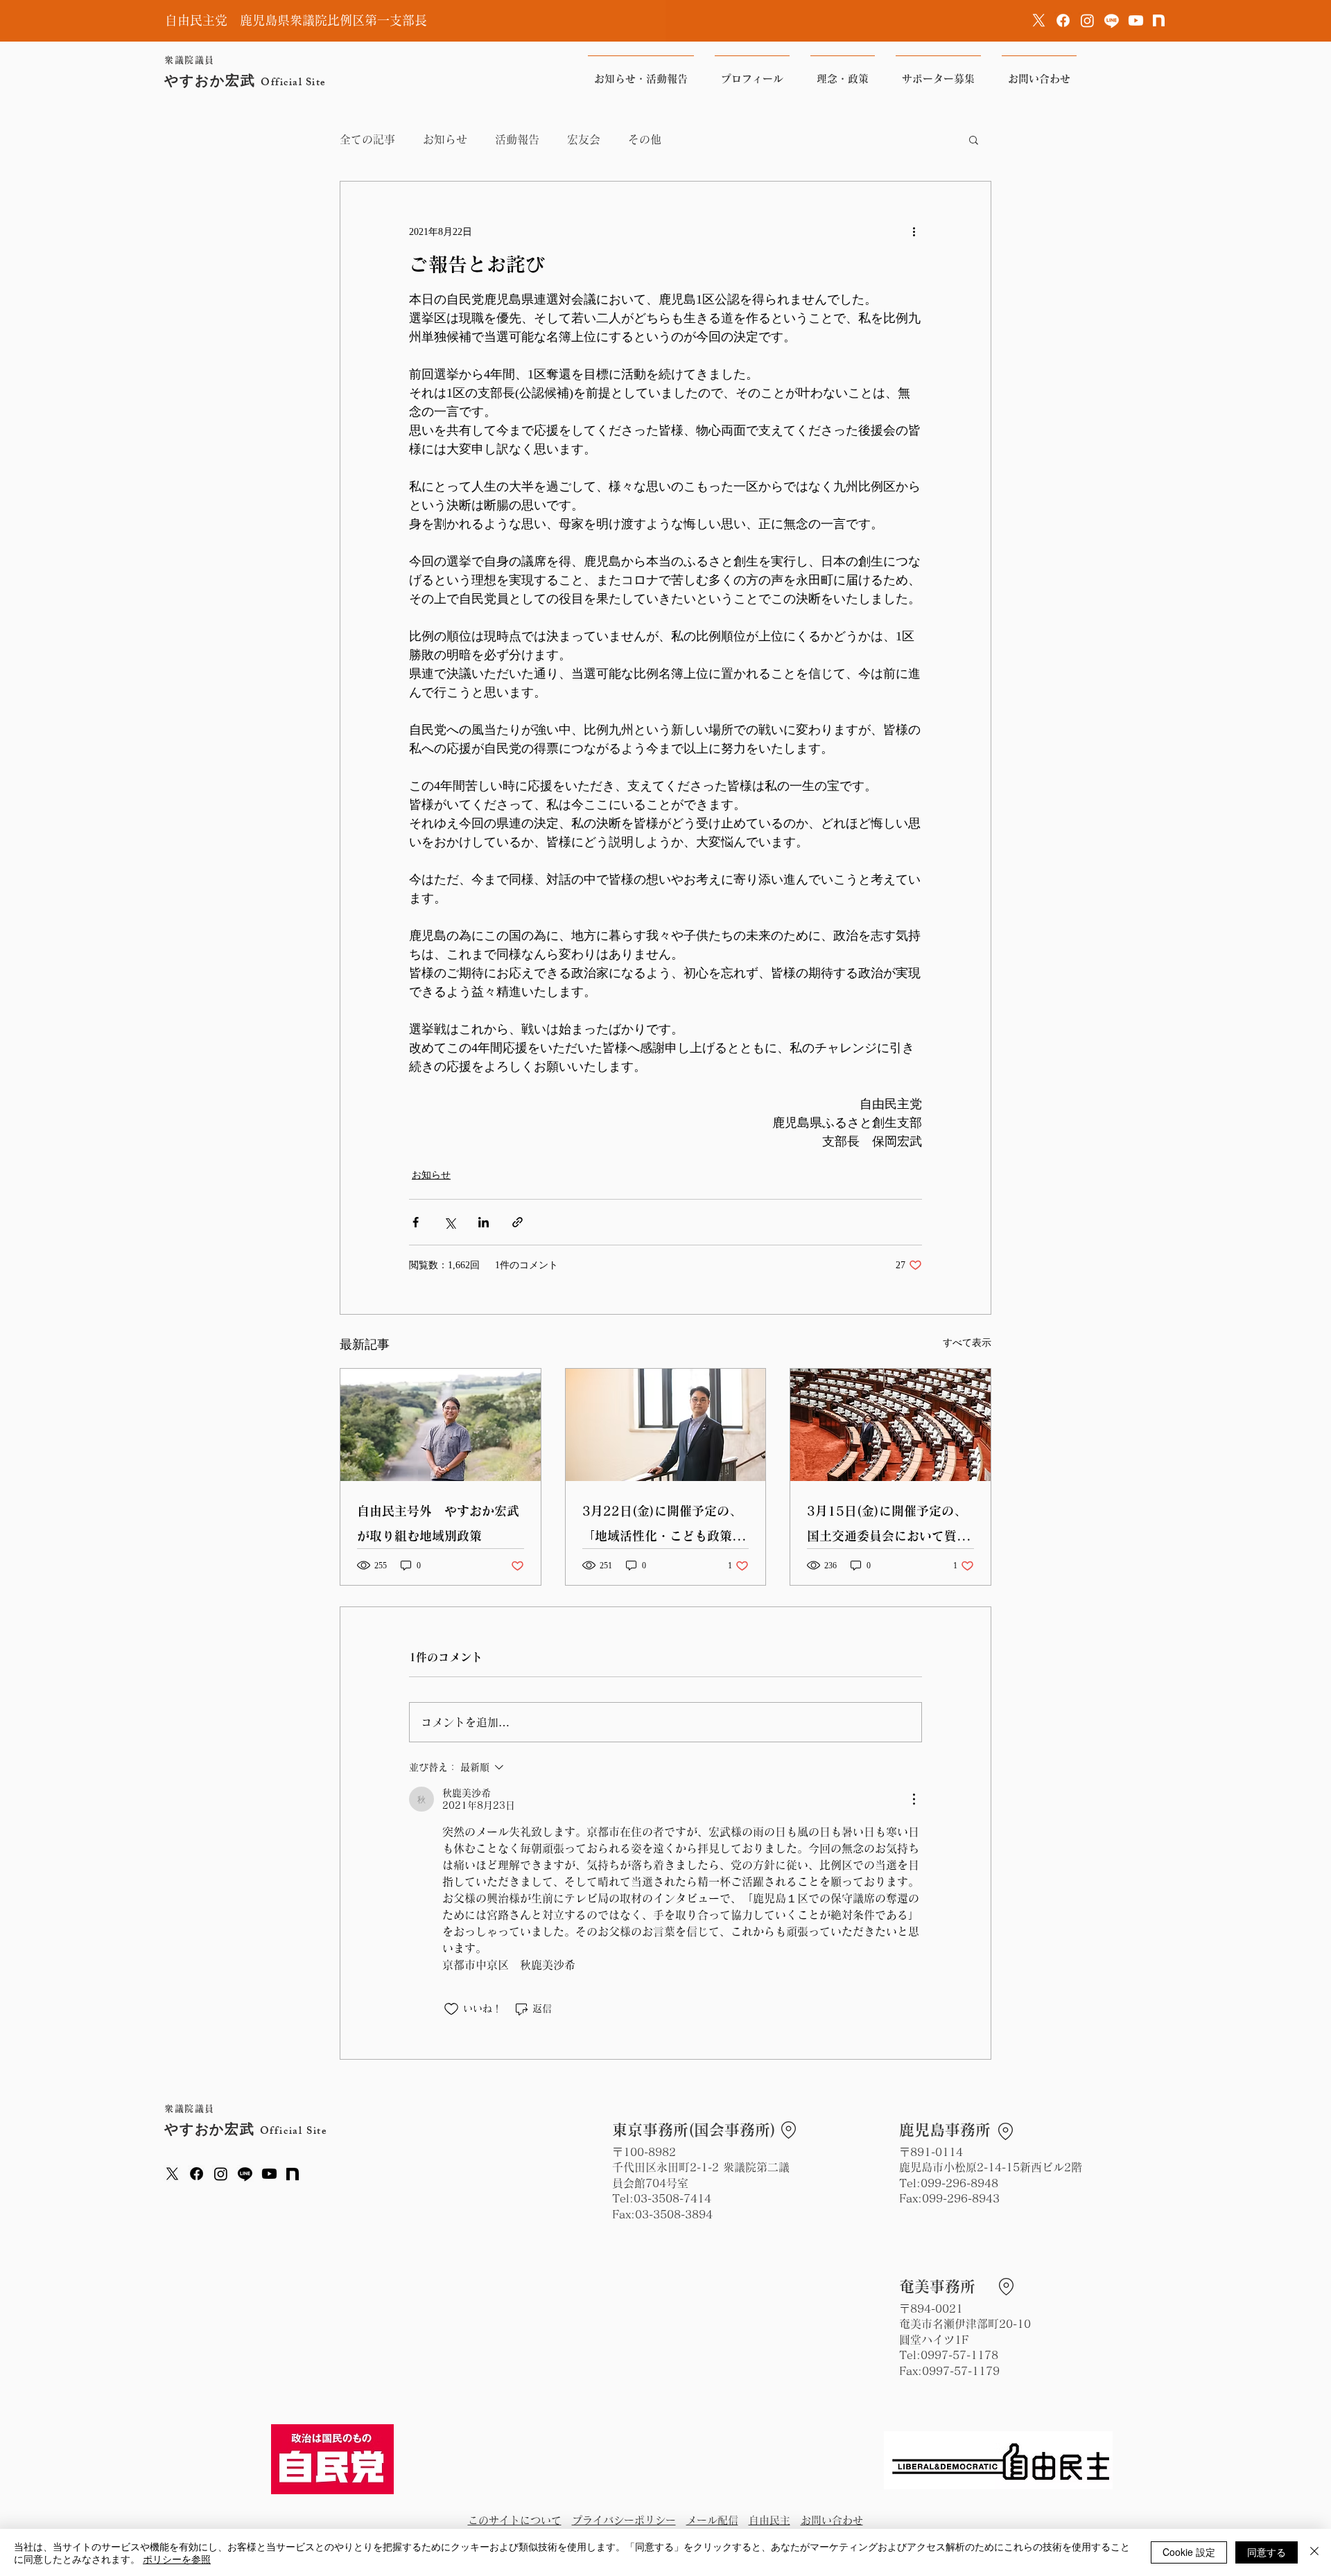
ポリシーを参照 (177, 2559)
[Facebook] (1063, 20)
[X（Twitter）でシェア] (450, 1222)
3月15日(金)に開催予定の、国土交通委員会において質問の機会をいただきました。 (888, 1526)
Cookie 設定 (1189, 2552)
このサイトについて (515, 2520)
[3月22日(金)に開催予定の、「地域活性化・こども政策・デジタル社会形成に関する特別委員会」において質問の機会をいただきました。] (666, 1425)
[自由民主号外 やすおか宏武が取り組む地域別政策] (441, 1425)
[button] (974, 139)
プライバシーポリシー (624, 2520)
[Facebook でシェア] (416, 1222)
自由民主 (769, 2520)
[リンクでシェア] (517, 1222)
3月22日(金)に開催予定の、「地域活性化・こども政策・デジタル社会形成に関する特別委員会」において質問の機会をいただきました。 (663, 1526)
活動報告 (517, 139)
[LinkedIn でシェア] (484, 1222)
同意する (1267, 2552)
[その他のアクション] (914, 231)
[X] (1039, 20)
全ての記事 (367, 139)
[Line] (1112, 20)
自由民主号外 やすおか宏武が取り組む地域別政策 (438, 1523)
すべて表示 (967, 1343)
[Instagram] (1087, 20)
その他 (645, 139)
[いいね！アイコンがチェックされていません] (451, 2009)
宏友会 (584, 139)
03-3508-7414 (672, 2198)
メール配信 (712, 2520)
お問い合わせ (832, 2520)
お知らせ (445, 139)
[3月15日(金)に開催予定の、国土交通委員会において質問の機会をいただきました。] (890, 1425)
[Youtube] (1136, 20)
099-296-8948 (959, 2183)
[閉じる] (1314, 2552)
